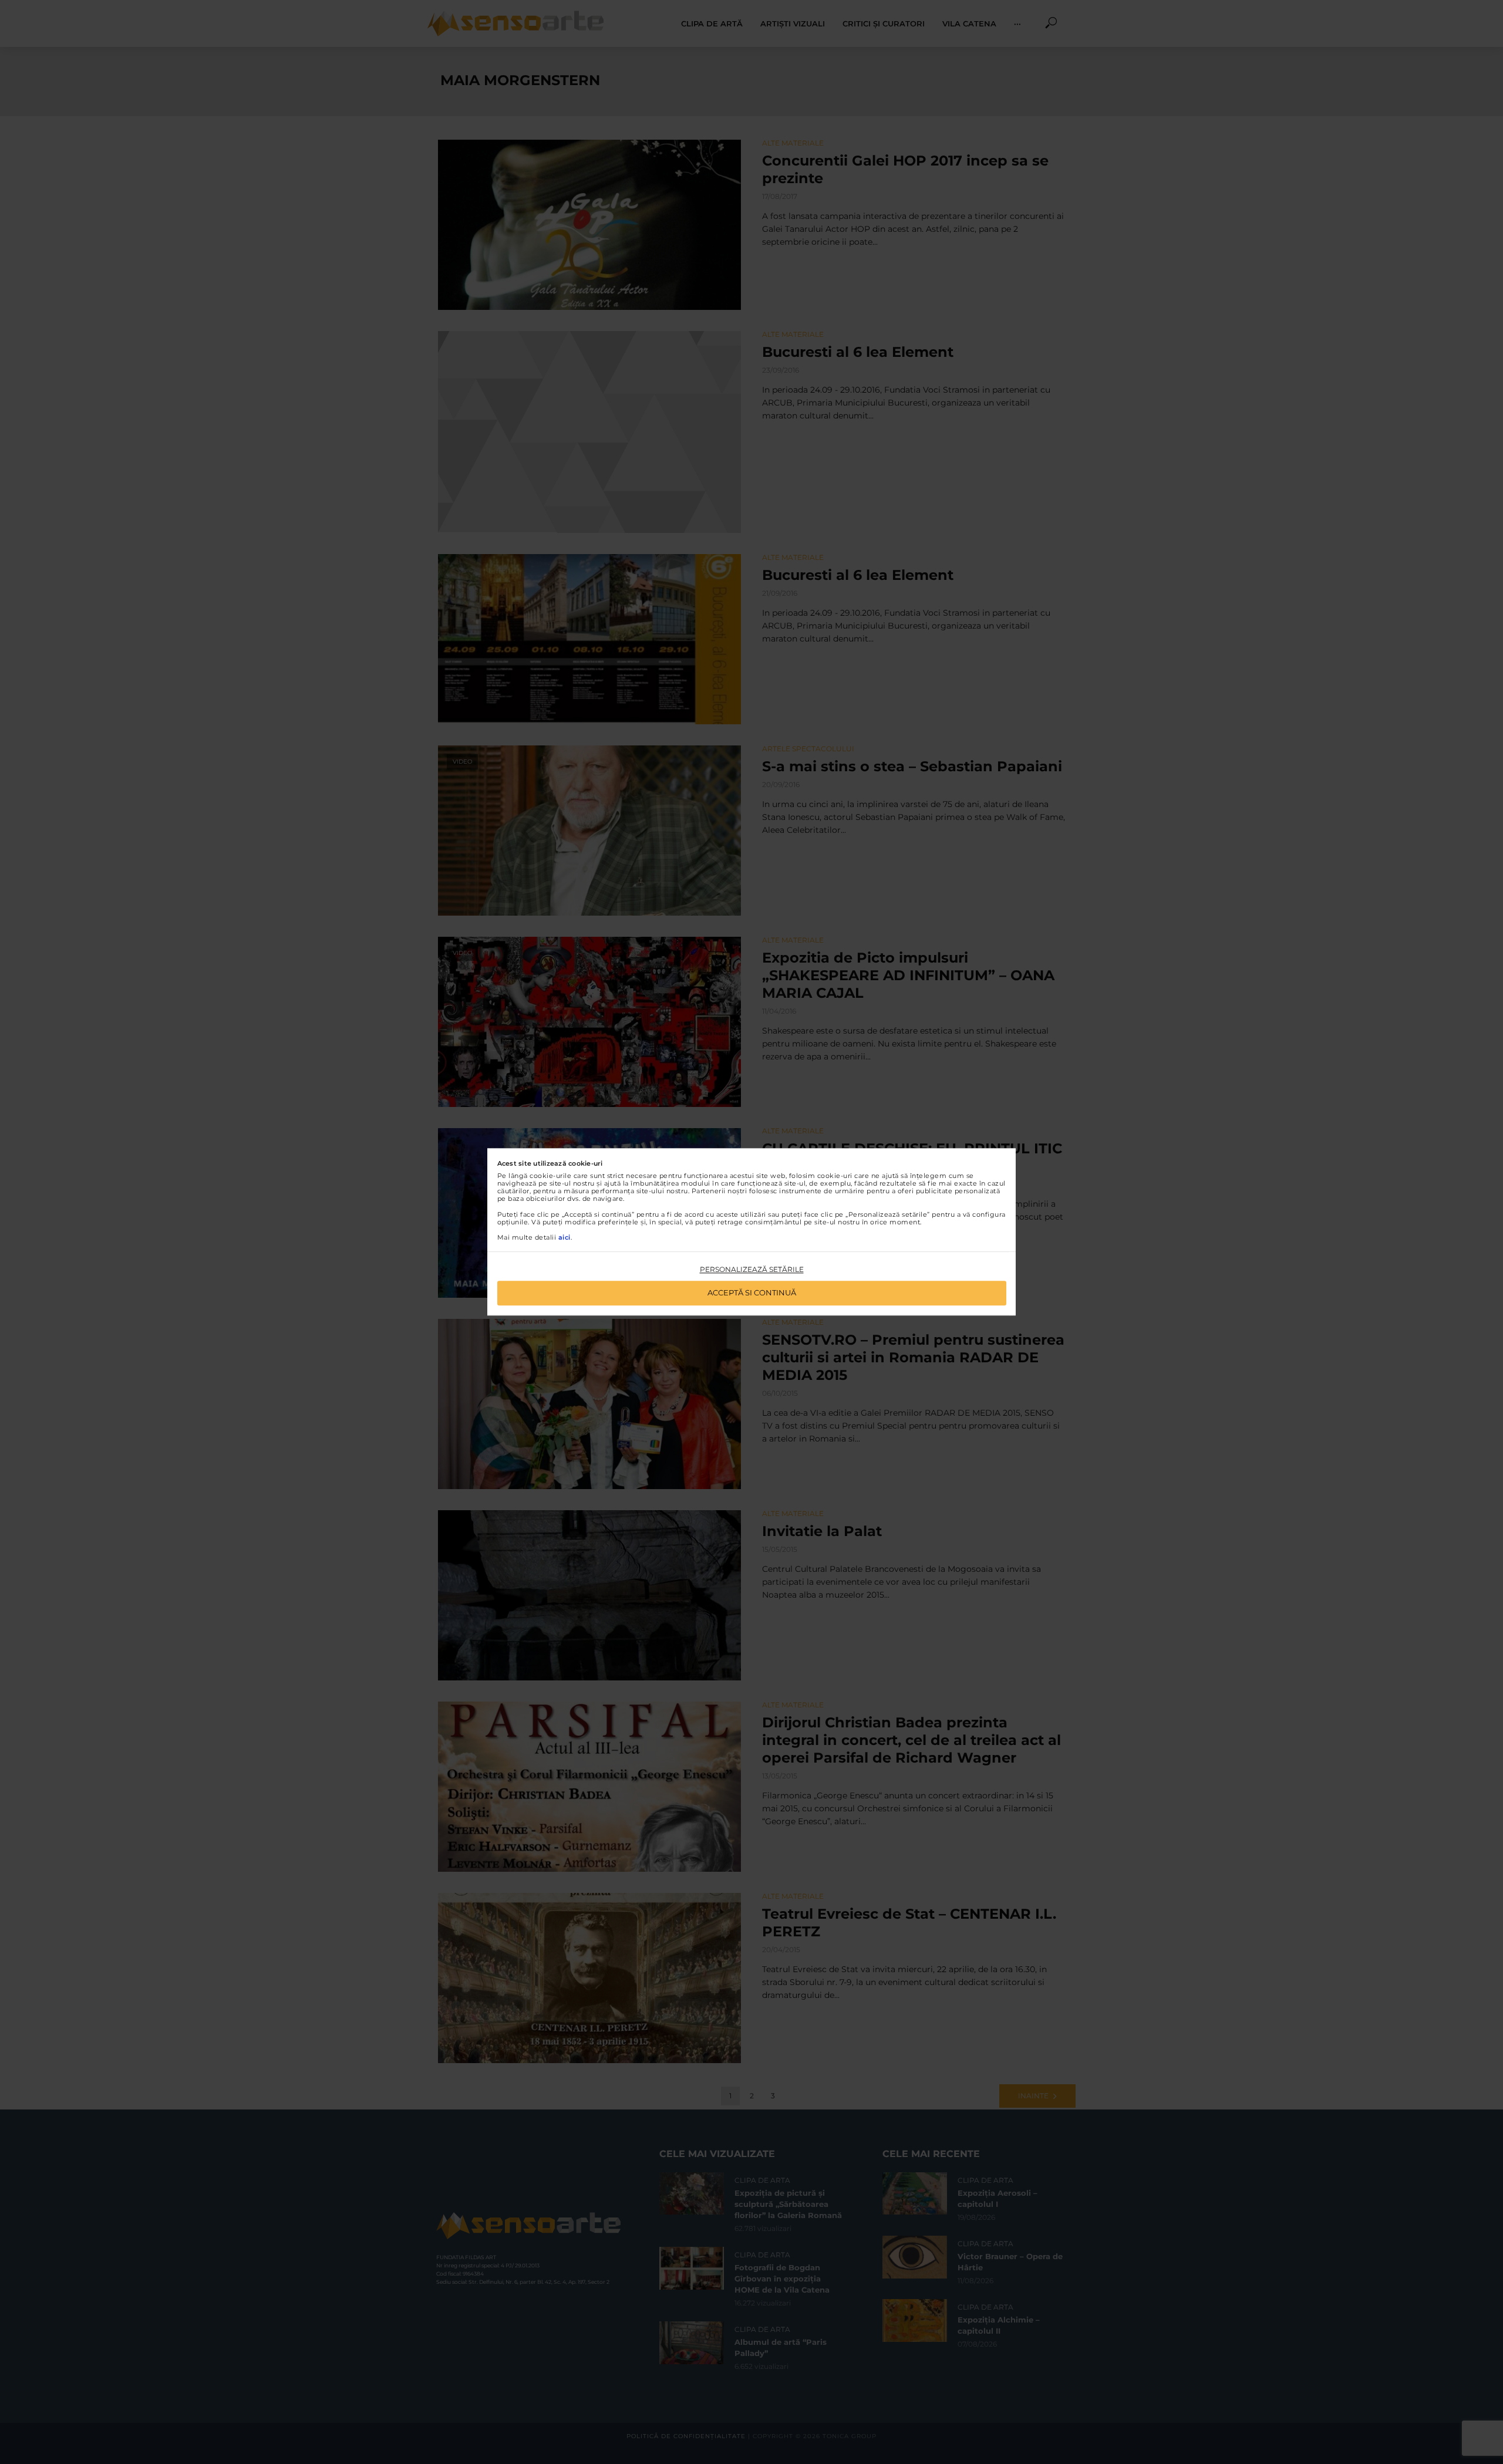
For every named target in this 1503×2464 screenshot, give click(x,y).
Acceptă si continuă (752, 1293)
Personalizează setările (752, 1269)
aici (565, 1237)
